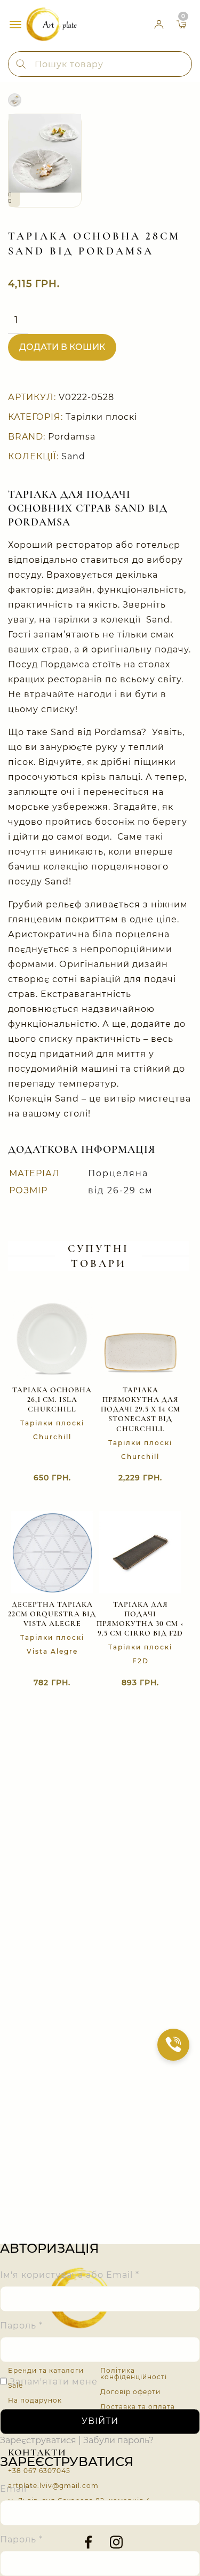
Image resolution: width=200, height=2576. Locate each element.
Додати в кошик (62, 347)
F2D (141, 1661)
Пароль (21, 2326)
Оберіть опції (130, 1478)
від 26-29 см (121, 1190)
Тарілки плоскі (101, 417)
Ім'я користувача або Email (70, 2275)
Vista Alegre (52, 1651)
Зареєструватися (38, 2441)
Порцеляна (118, 1173)
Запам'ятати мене (52, 2382)
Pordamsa (72, 437)
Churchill (52, 1437)
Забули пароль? (118, 2441)
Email (17, 2489)
